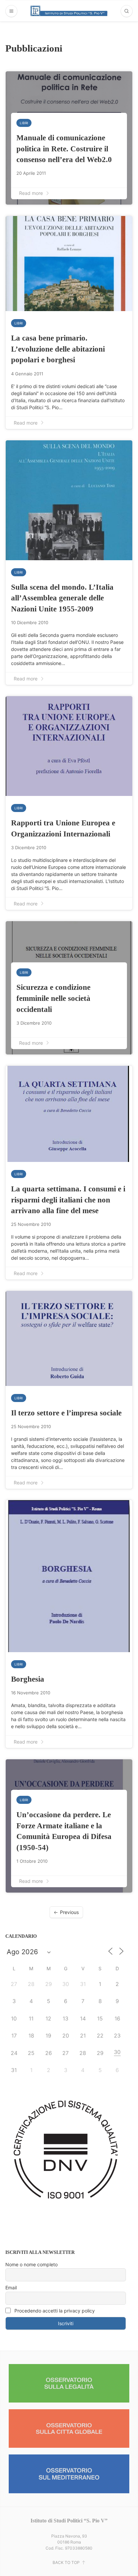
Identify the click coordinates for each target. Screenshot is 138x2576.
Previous (69, 1912)
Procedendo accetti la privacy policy (54, 2311)
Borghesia (28, 1679)
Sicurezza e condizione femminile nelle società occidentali (53, 998)
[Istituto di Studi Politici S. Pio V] (69, 11)
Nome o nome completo (31, 2264)
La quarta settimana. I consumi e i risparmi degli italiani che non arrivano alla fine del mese (68, 1200)
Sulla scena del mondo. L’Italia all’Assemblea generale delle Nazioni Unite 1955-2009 (62, 598)
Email (11, 2288)
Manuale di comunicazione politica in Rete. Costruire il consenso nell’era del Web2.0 (64, 149)
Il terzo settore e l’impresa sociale (66, 1413)
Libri (24, 123)
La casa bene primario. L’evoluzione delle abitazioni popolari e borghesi (58, 349)
